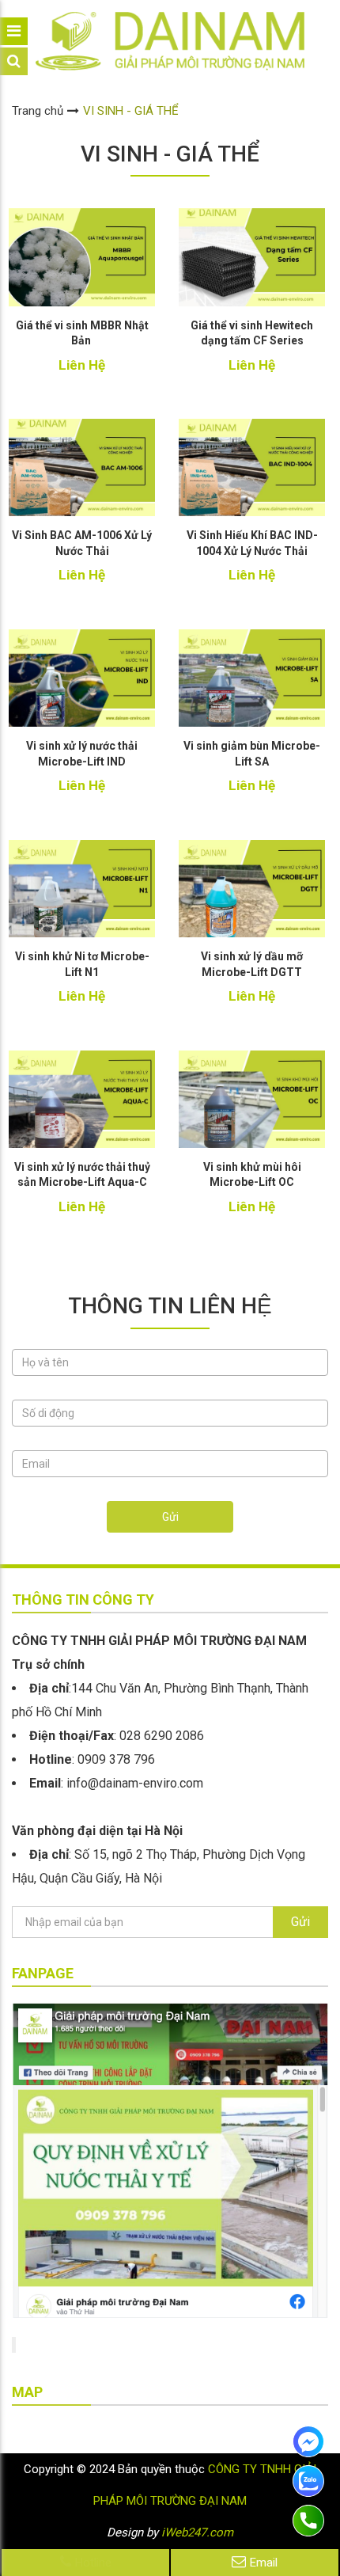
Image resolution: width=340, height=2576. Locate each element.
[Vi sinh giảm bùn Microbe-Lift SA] (252, 678)
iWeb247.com (197, 2532)
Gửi (170, 1517)
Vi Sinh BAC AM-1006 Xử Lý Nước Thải (82, 543)
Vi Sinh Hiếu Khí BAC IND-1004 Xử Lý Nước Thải (252, 543)
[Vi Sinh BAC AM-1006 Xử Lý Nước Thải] (82, 467)
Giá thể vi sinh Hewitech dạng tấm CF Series (252, 333)
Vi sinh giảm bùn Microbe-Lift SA (252, 754)
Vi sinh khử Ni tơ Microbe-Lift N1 (82, 964)
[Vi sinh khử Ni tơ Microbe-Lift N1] (82, 889)
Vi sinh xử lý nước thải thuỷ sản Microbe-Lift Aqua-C (82, 1175)
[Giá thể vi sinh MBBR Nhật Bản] (82, 257)
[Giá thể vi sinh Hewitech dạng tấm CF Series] (252, 257)
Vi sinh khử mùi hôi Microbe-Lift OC (252, 1175)
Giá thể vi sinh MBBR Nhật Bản (82, 333)
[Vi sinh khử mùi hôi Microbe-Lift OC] (252, 1099)
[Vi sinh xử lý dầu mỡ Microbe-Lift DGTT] (252, 889)
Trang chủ (38, 111)
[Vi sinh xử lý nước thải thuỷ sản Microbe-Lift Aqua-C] (82, 1099)
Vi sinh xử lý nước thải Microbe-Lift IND (82, 754)
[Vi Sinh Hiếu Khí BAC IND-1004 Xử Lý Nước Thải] (252, 467)
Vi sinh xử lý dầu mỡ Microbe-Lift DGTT (252, 964)
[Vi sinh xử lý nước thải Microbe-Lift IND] (82, 678)
